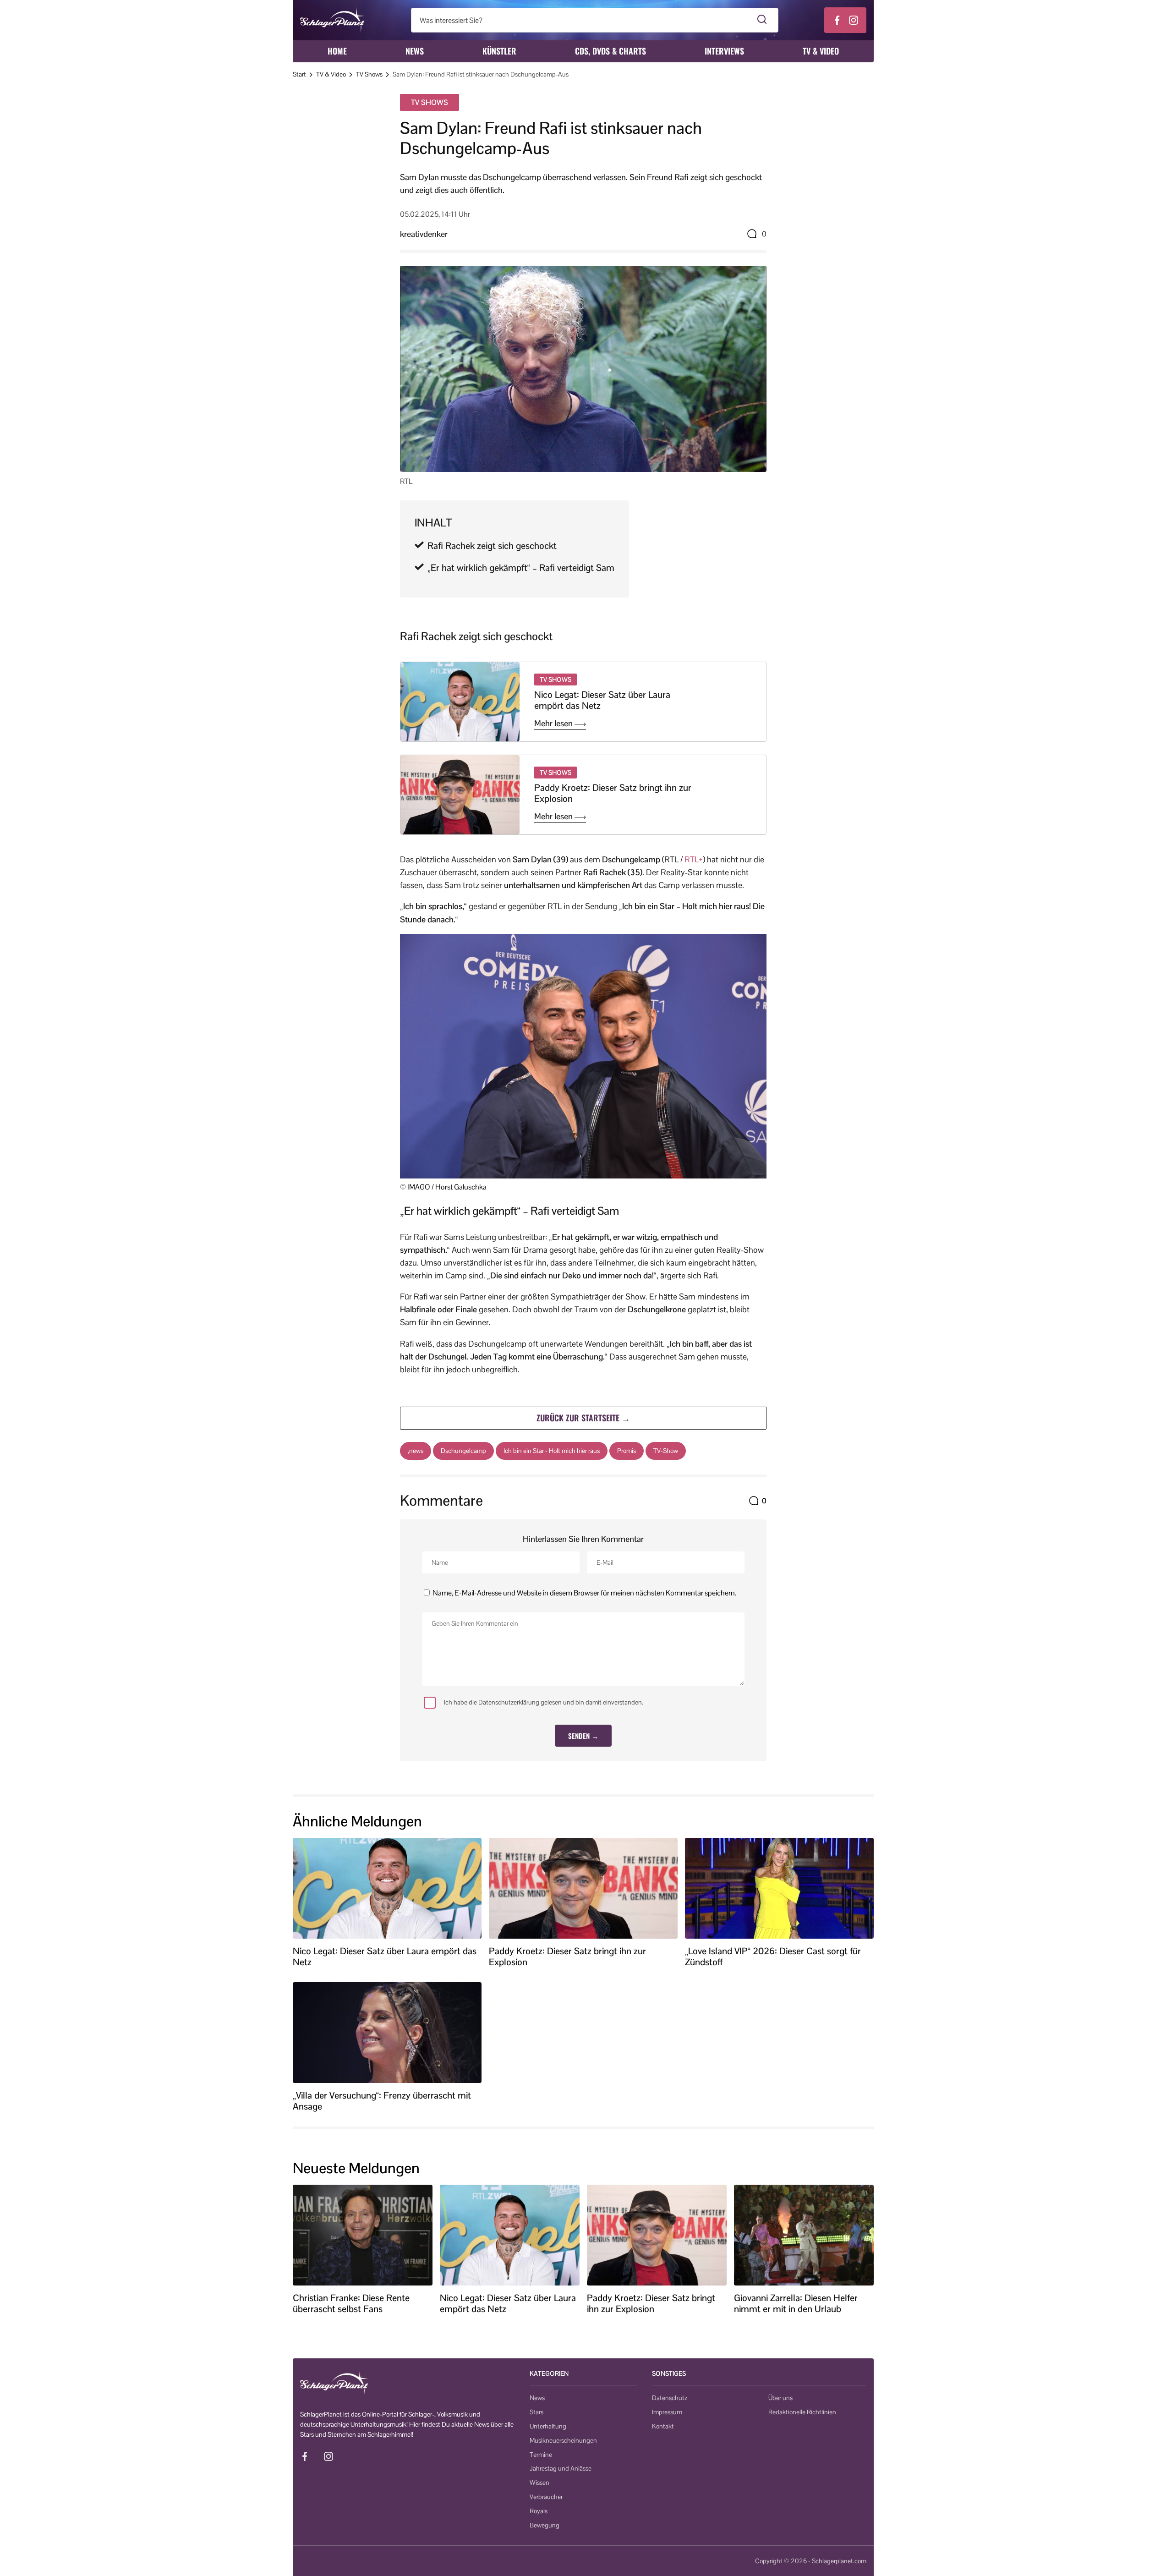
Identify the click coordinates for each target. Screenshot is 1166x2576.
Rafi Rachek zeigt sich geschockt (492, 546)
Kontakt (663, 2426)
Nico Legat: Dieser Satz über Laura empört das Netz (602, 700)
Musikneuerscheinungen (563, 2440)
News (415, 51)
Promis (627, 1451)
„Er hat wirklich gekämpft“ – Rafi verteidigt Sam (521, 568)
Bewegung (545, 2525)
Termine (541, 2455)
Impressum (667, 2412)
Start (299, 74)
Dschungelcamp (463, 1451)
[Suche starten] (762, 20)
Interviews (724, 51)
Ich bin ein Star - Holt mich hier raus (552, 1451)
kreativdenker (424, 234)
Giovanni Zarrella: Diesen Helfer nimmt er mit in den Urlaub (796, 2303)
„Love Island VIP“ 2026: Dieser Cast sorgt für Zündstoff (773, 1957)
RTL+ (694, 859)
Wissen (539, 2483)
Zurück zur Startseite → (583, 1418)
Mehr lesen (554, 723)
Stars (536, 2412)
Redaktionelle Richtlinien (802, 2412)
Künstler (499, 51)
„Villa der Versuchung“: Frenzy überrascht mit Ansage (382, 2101)
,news (416, 1451)
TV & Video (821, 51)
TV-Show (666, 1451)
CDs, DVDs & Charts (610, 51)
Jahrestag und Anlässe (561, 2468)
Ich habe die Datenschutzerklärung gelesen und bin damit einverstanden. (544, 1702)
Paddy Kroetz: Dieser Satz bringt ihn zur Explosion (613, 793)
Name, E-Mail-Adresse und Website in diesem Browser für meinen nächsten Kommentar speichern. (584, 1593)
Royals (539, 2511)
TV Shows (369, 74)
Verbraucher (546, 2497)
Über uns (780, 2398)
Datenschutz (670, 2398)
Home (337, 51)
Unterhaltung (548, 2426)
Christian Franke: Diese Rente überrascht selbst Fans (351, 2303)
